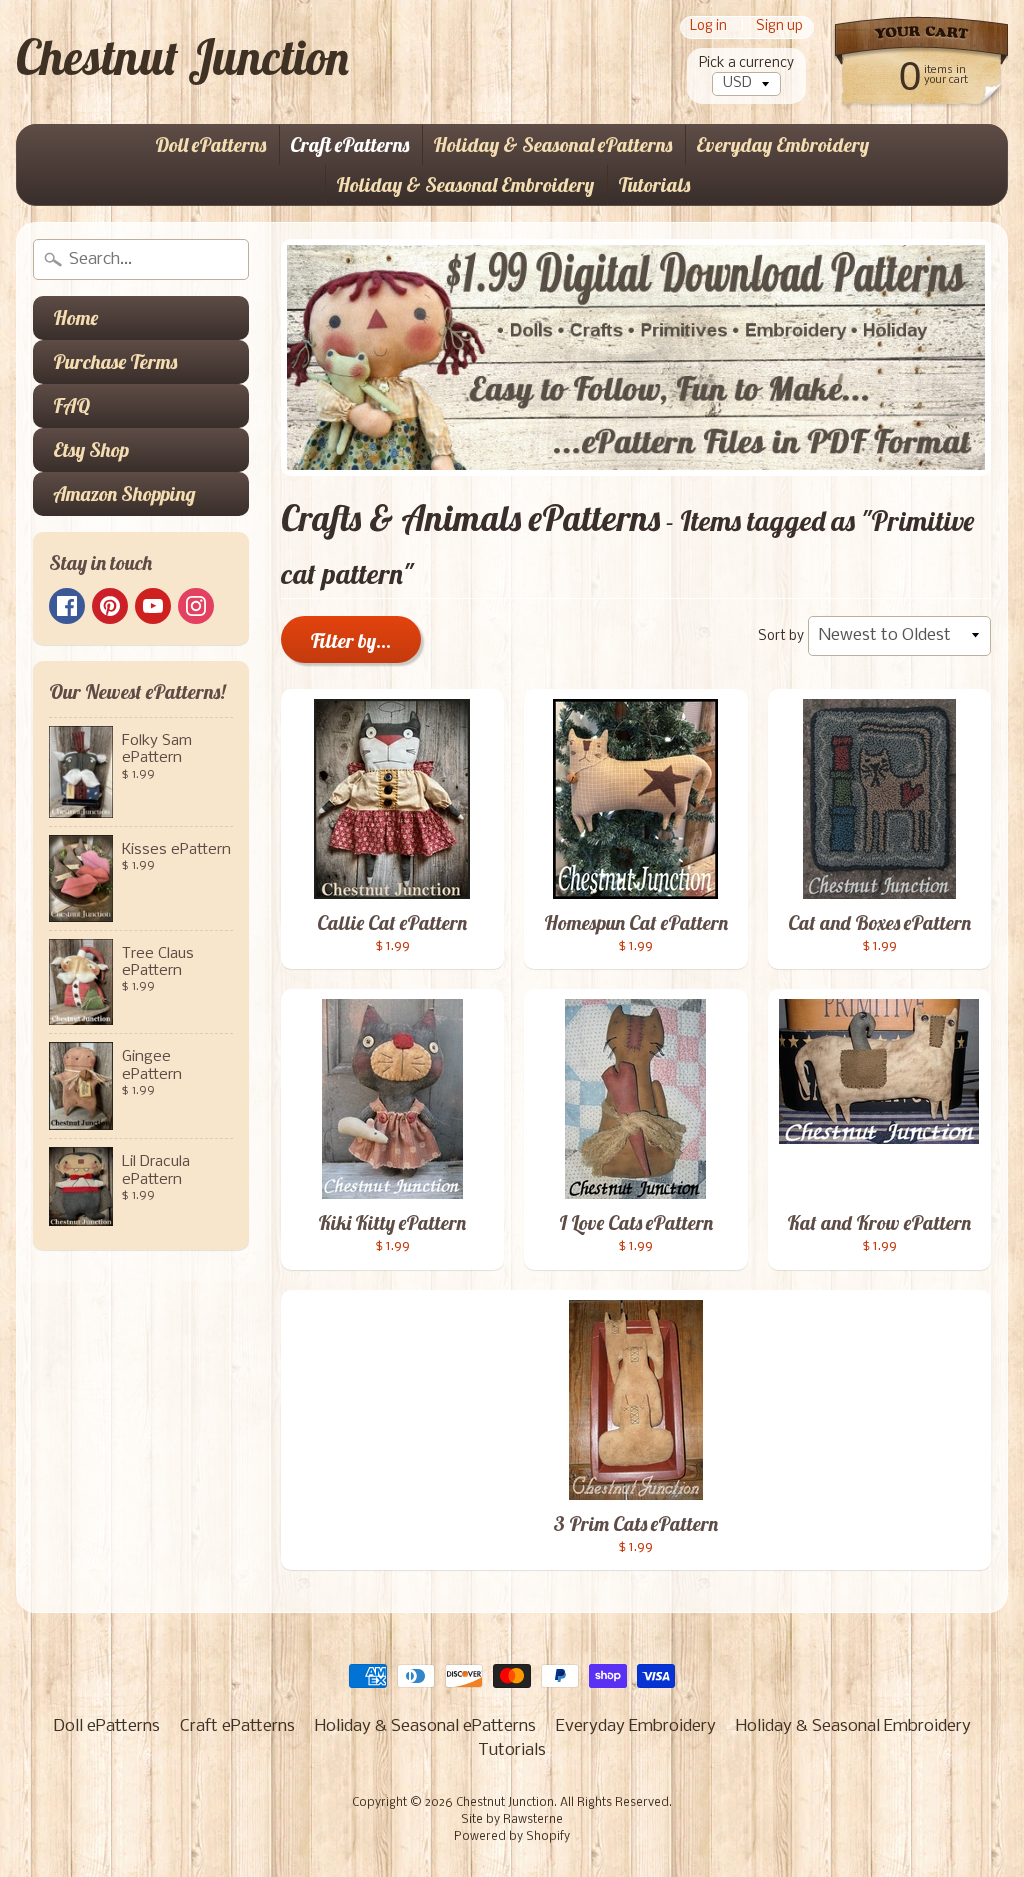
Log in (708, 27)
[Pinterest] (110, 606)
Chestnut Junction (182, 57)
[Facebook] (67, 606)
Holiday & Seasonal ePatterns (552, 144)
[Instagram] (196, 606)
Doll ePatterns (210, 144)
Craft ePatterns (349, 144)
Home (75, 317)
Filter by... (351, 640)
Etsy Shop (91, 449)
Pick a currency (746, 63)
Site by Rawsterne (512, 1820)
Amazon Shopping (124, 493)
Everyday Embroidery (782, 144)
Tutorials (654, 184)
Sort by (781, 636)
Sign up (779, 27)
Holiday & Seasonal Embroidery (465, 184)
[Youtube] (153, 606)
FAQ (71, 405)
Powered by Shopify (512, 1837)
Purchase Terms (115, 361)
